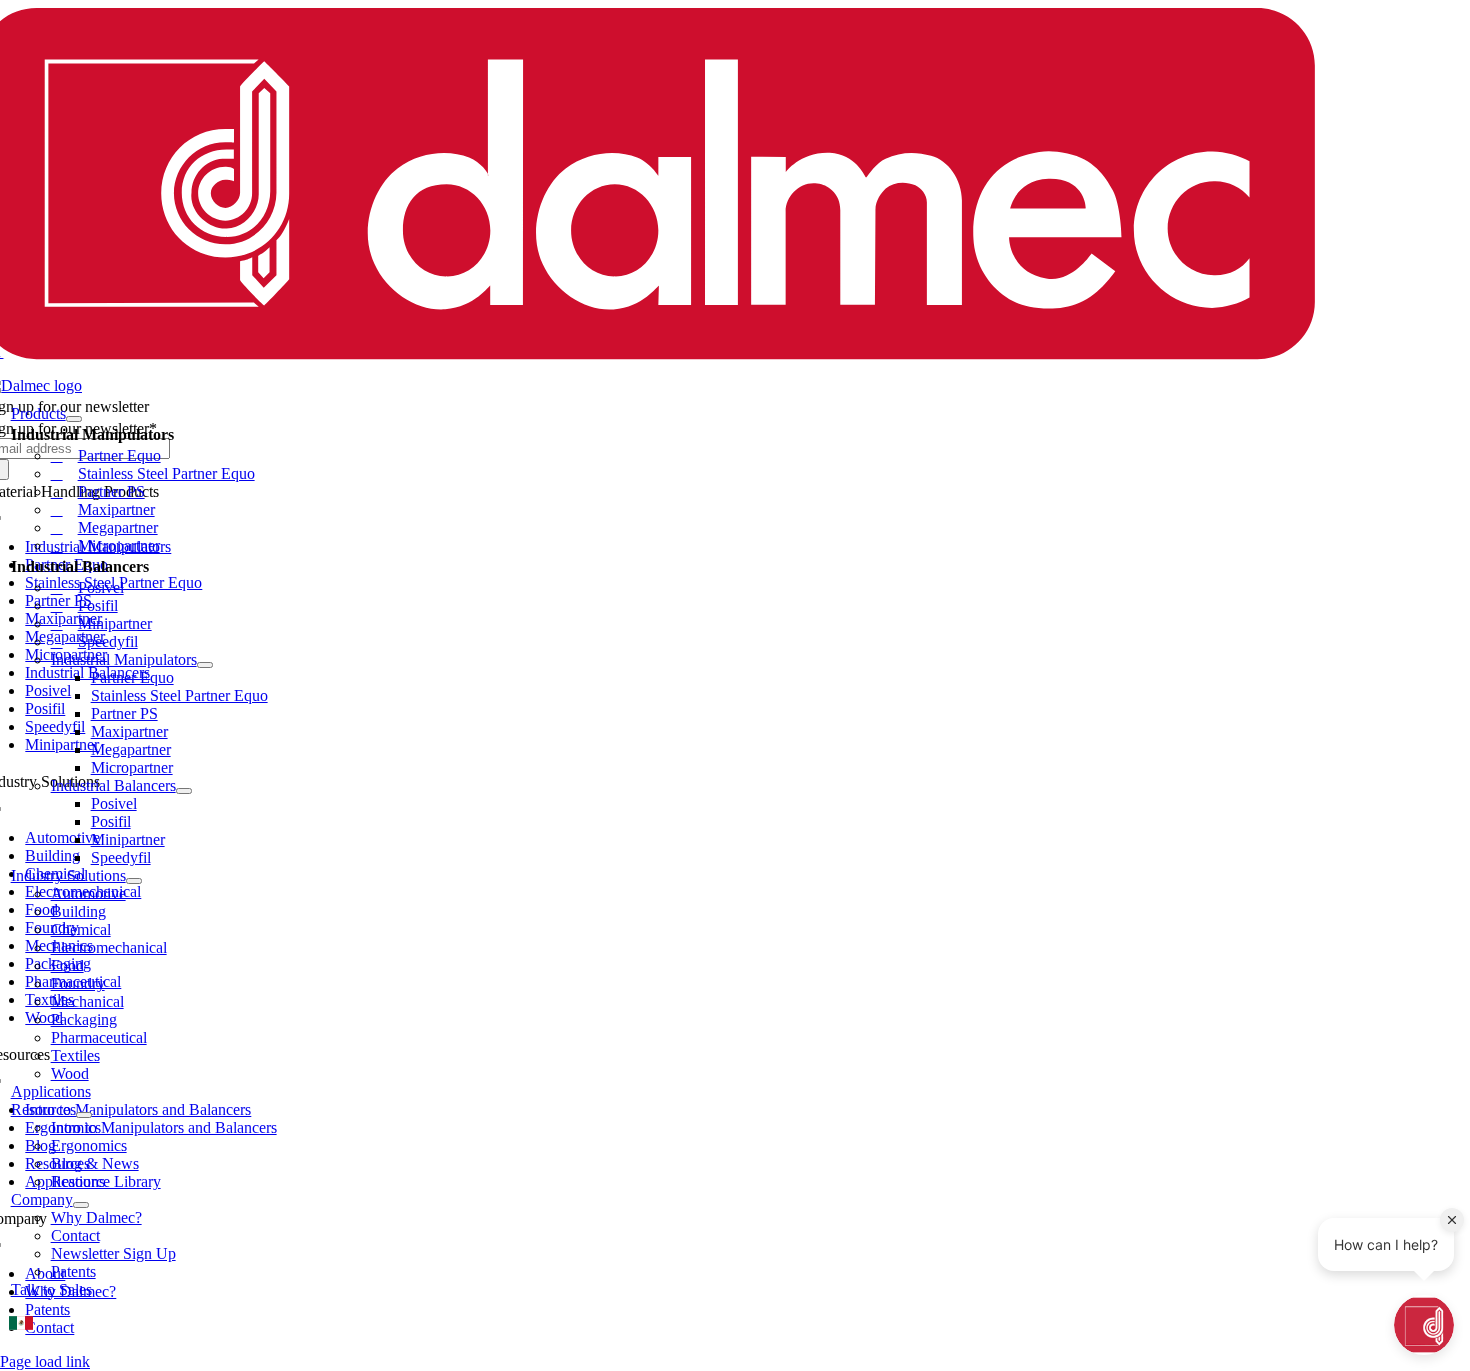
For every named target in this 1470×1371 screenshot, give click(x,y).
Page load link (45, 1361)
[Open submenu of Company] (81, 1205)
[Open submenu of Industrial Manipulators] (205, 665)
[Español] (21, 1323)
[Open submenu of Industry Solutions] (134, 881)
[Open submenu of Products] (74, 419)
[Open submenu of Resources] (84, 1115)
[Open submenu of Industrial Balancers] (184, 791)
